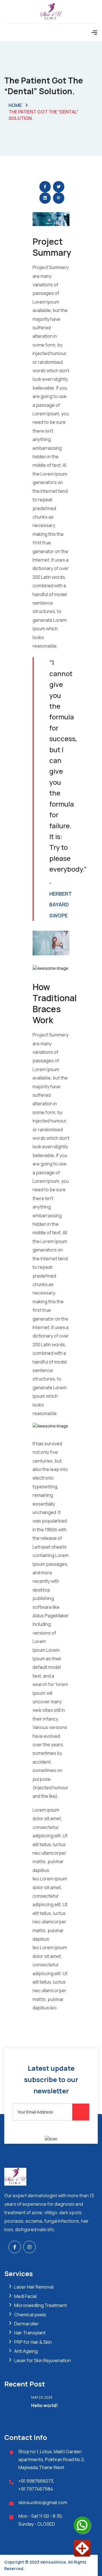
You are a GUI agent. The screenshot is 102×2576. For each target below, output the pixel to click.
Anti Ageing (26, 2351)
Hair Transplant (30, 2333)
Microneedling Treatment (41, 2305)
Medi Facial (25, 2296)
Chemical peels (30, 2315)
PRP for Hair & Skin (33, 2342)
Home (15, 105)
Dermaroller (26, 2324)
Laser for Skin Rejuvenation (42, 2360)
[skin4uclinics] (51, 11)
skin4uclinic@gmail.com (43, 2502)
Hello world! (44, 2405)
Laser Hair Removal (34, 2287)
